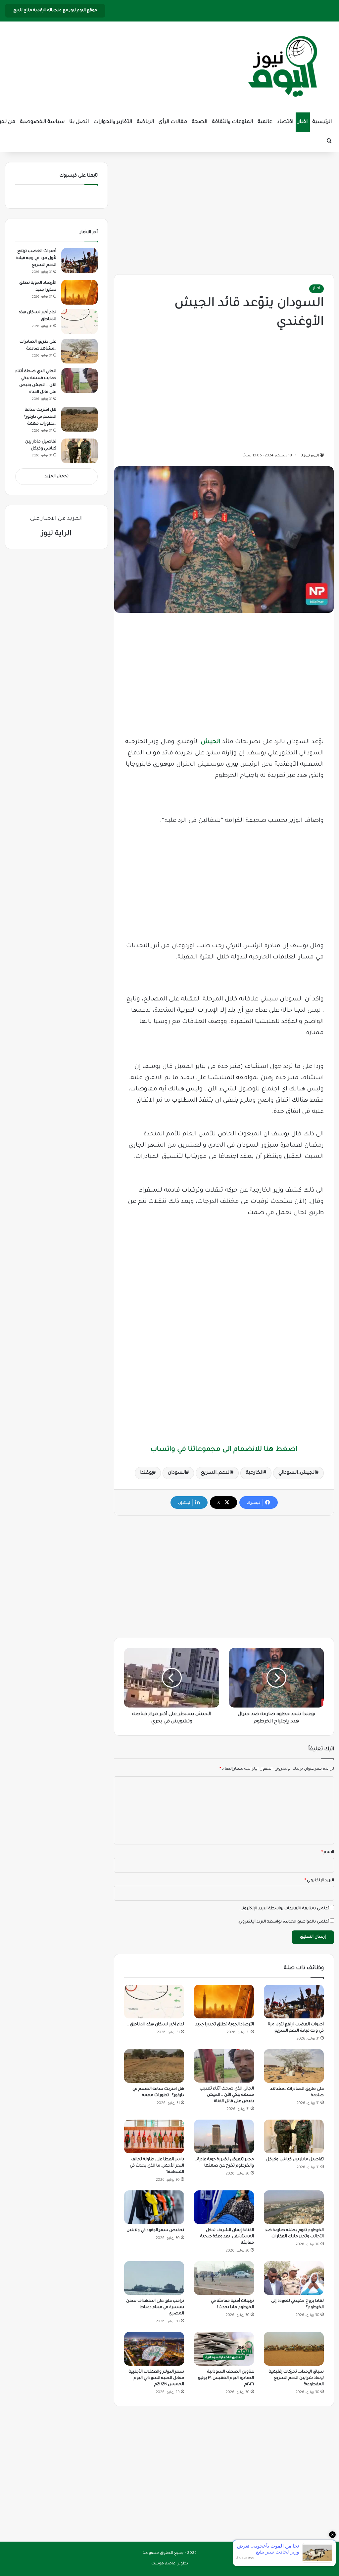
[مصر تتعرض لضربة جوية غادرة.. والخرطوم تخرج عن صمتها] (224, 2136)
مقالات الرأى (173, 122)
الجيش (211, 742)
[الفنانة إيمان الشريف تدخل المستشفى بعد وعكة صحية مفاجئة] (224, 2207)
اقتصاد (285, 122)
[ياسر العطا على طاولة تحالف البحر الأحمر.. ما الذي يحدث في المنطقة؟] (154, 2136)
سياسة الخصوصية (42, 122)
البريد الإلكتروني (319, 1881)
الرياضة (145, 122)
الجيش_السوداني (297, 1473)
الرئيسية (322, 122)
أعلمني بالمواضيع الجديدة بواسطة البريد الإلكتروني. (283, 1922)
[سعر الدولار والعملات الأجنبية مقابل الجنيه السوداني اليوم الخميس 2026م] (154, 2349)
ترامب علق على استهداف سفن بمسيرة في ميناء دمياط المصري (155, 2307)
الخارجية (255, 1473)
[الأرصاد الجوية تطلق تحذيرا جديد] (224, 2002)
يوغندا (146, 1473)
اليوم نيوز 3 (310, 456)
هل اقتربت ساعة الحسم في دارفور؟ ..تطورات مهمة (40, 417)
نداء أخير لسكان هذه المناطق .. (155, 2025)
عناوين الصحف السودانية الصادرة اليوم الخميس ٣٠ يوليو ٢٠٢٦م (226, 2378)
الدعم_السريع (216, 1473)
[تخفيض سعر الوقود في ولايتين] (154, 2207)
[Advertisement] (224, 212)
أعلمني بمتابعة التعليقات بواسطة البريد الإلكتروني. (284, 1909)
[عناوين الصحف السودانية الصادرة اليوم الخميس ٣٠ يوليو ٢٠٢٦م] (224, 2349)
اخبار (303, 122)
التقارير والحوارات (113, 122)
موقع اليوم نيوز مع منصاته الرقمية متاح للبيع (55, 11)
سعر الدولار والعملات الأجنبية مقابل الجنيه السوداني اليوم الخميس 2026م (156, 2378)
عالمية (265, 122)
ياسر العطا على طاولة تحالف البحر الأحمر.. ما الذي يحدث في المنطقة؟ (157, 2166)
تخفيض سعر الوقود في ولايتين (155, 2230)
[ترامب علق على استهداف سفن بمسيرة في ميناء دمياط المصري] (154, 2278)
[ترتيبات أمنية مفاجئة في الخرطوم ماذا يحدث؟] (224, 2278)
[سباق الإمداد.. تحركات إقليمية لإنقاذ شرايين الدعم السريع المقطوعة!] (294, 2349)
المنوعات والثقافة (232, 122)
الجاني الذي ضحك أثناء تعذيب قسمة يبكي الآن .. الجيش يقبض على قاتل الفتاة (227, 2095)
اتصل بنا (79, 122)
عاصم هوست (163, 2564)
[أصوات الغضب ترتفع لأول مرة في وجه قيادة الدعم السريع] (294, 2002)
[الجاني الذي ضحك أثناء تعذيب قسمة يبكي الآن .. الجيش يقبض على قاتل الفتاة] (224, 2066)
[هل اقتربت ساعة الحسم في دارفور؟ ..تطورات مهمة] (154, 2066)
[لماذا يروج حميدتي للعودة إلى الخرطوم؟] (294, 2278)
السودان (177, 1473)
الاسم (328, 1853)
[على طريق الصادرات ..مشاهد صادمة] (294, 2066)
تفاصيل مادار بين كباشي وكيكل (295, 2160)
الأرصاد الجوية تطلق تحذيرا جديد (225, 2025)
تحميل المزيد (57, 477)
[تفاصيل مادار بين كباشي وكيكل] (294, 2136)
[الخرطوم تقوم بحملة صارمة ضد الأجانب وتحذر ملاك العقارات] (294, 2207)
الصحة (199, 122)
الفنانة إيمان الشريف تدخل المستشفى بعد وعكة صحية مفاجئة (227, 2237)
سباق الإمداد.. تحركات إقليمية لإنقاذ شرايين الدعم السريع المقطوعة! (296, 2378)
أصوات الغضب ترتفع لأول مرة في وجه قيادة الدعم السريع (36, 258)
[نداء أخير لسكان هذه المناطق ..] (154, 2002)
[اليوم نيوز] (283, 67)
